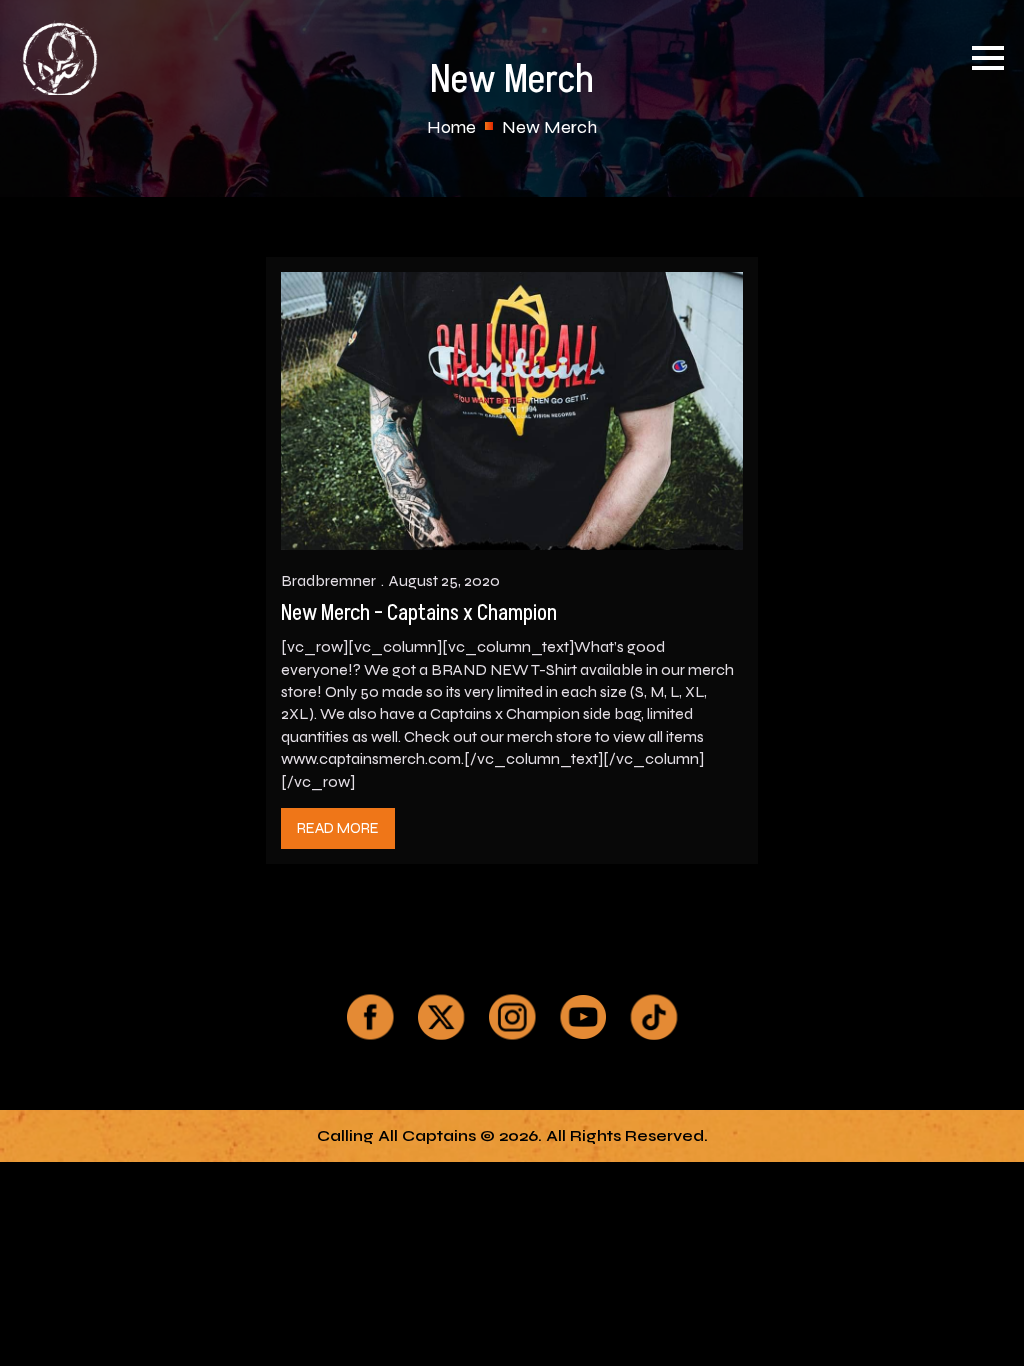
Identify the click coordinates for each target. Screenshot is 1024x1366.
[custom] (370, 1017)
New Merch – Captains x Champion (419, 614)
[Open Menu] (988, 58)
